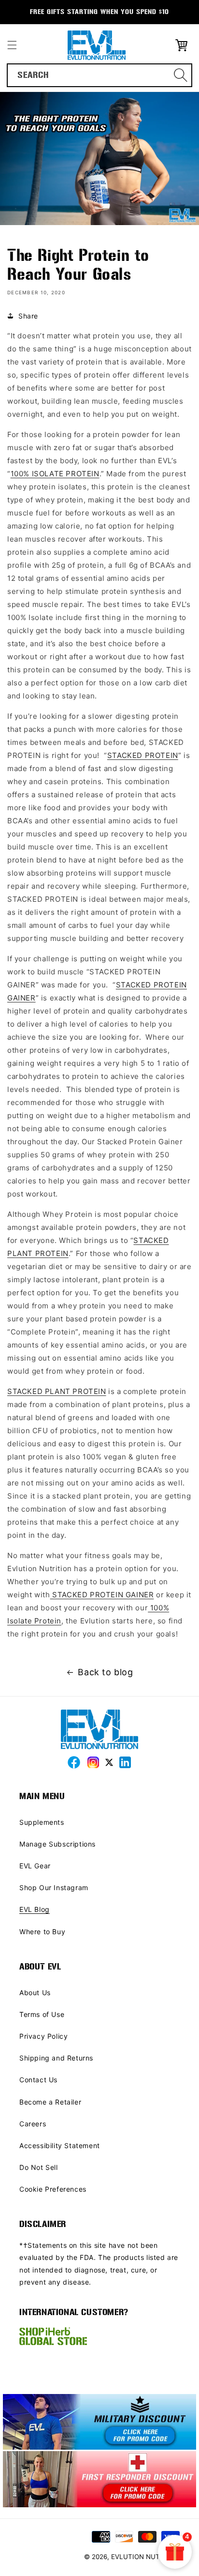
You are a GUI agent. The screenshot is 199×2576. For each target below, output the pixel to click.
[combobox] (99, 75)
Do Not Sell (39, 2167)
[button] (12, 45)
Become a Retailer (50, 2102)
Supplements (42, 1822)
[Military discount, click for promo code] (99, 2423)
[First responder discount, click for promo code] (99, 2480)
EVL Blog (35, 1909)
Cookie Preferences (53, 2189)
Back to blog (105, 1672)
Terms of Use (42, 2014)
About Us (35, 1993)
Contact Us (38, 2080)
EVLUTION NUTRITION (147, 2557)
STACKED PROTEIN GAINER (102, 1595)
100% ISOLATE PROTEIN (55, 474)
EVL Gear (35, 1866)
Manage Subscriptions (57, 1844)
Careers (33, 2124)
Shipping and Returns (56, 2058)
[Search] (181, 75)
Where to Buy (42, 1932)
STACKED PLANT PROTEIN (57, 1391)
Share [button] (28, 316)
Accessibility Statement (60, 2145)
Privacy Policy (43, 2036)
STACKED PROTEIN (143, 755)
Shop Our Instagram (54, 1887)
